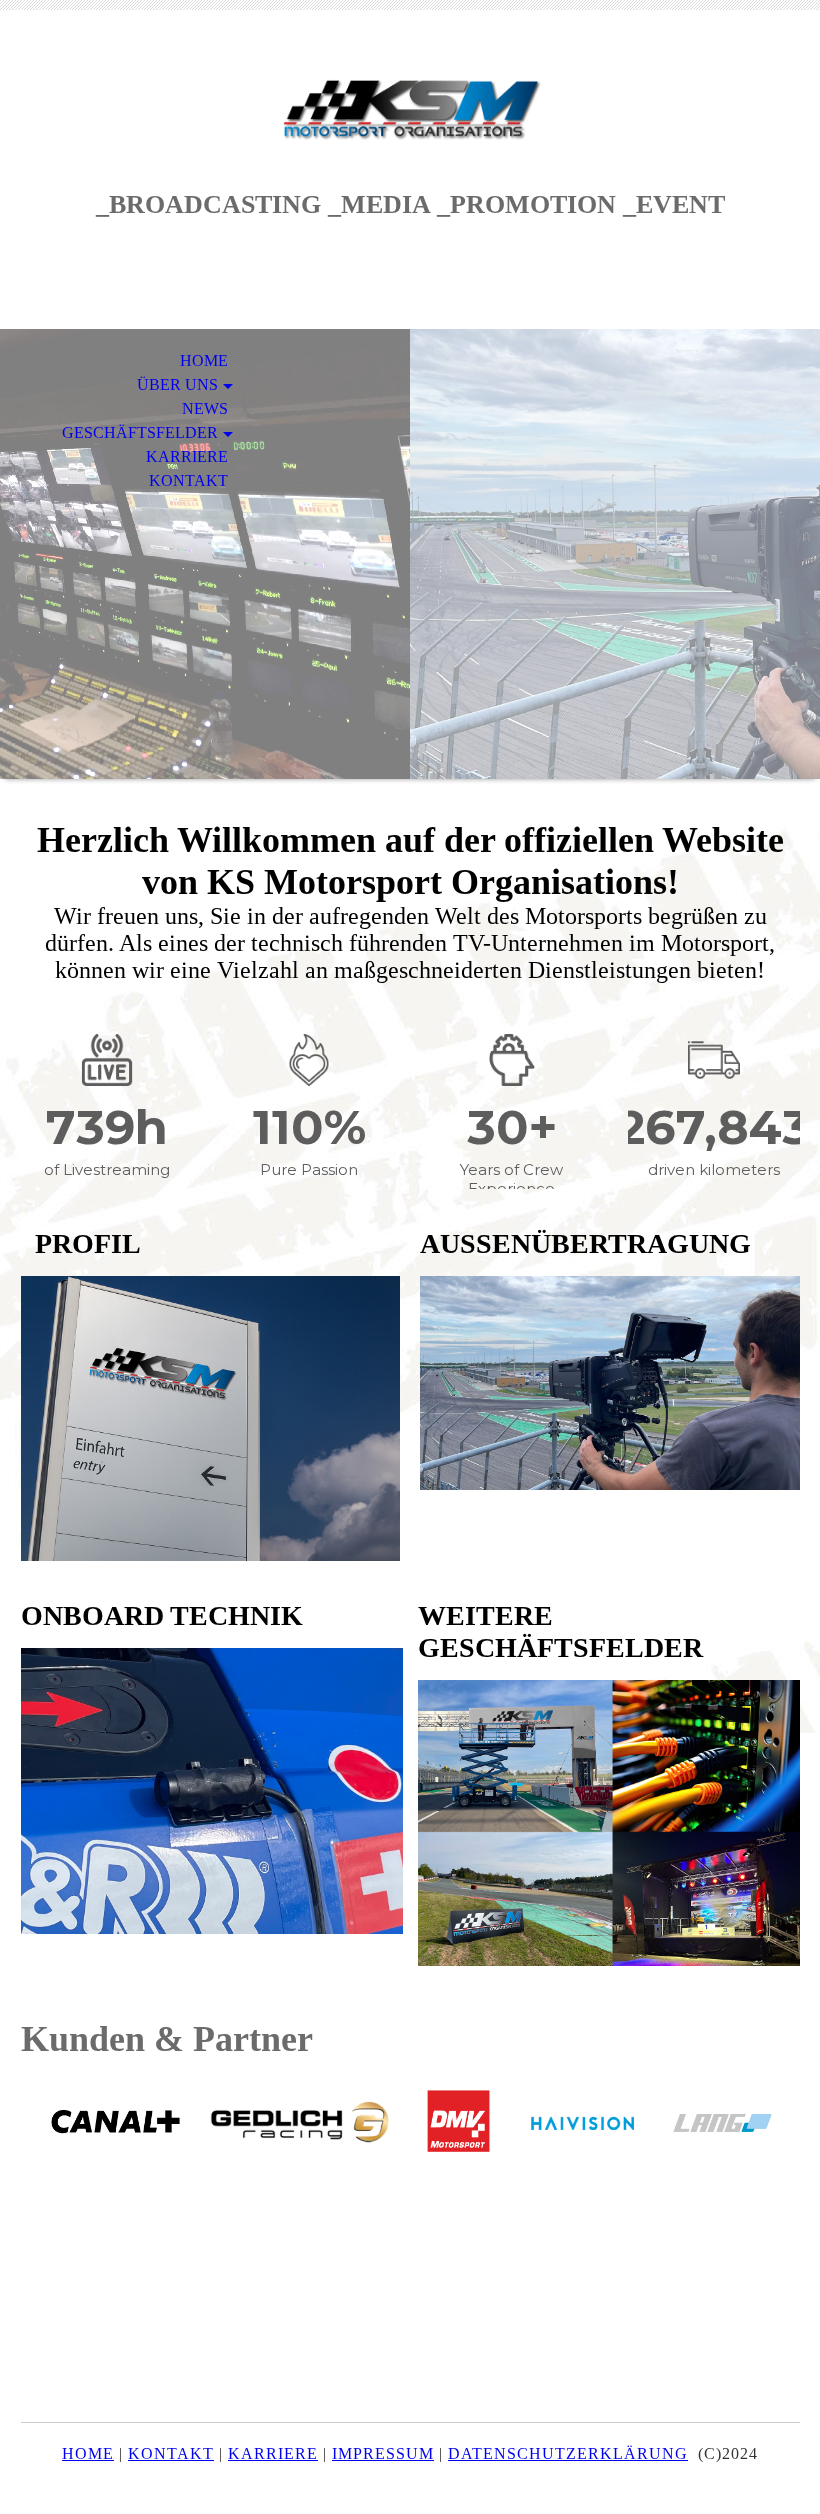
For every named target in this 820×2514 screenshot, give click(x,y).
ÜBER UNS (177, 384)
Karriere (273, 2453)
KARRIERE (187, 456)
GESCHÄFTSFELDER (140, 432)
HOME (204, 360)
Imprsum (383, 2453)
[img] (410, 107)
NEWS (205, 408)
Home (88, 2453)
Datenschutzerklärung (568, 2453)
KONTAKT (188, 480)
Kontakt (171, 2453)
